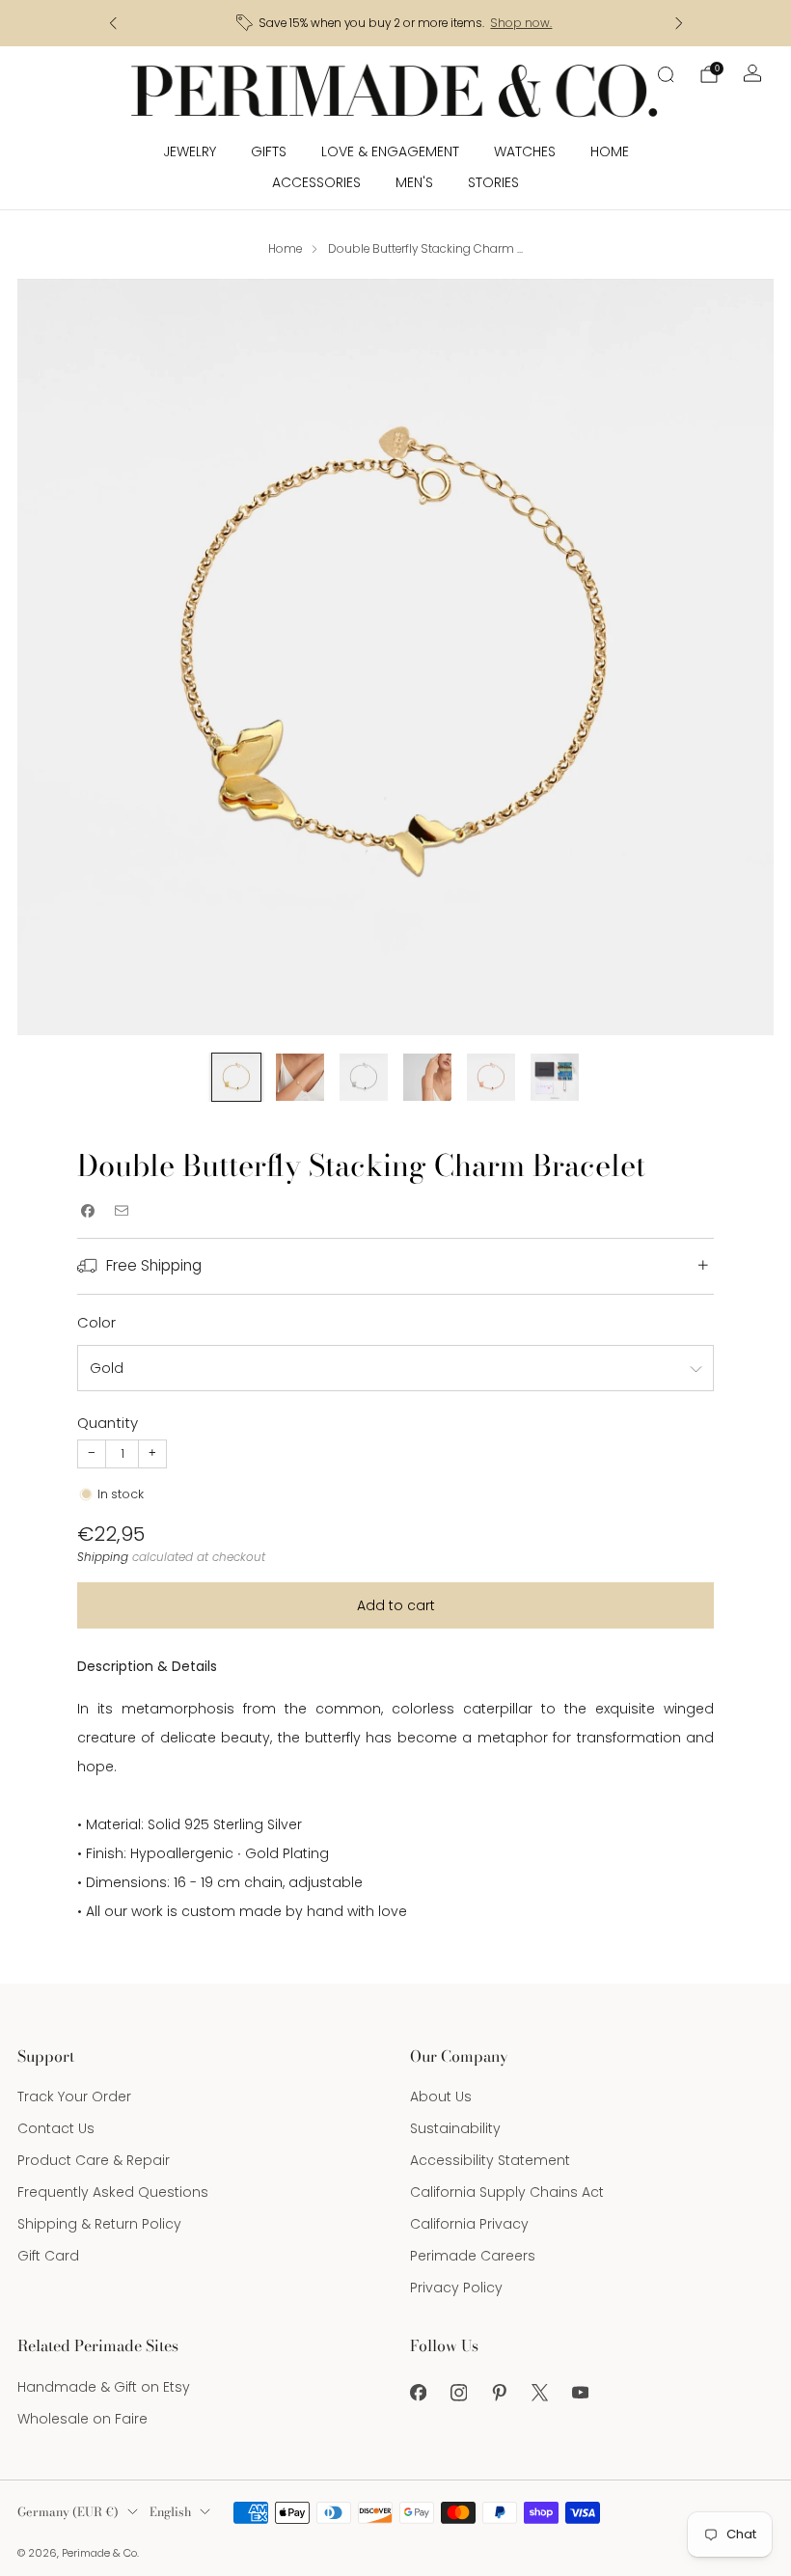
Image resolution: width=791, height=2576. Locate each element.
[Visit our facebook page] (418, 2393)
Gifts (269, 151)
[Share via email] (121, 1210)
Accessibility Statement (490, 2160)
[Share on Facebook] (87, 1210)
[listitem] (396, 23)
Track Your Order (74, 2096)
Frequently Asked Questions (113, 2192)
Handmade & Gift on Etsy (104, 2387)
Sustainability (455, 2128)
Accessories (316, 182)
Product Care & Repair (94, 2160)
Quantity (108, 1423)
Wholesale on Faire (82, 2419)
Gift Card (48, 2256)
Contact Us (56, 2128)
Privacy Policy (456, 2288)
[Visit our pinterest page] (499, 2393)
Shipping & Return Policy (99, 2224)
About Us (441, 2096)
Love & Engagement (390, 151)
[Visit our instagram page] (458, 2393)
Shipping (103, 1557)
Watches (525, 151)
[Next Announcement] (679, 23)
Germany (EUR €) (68, 2512)
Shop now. (521, 23)
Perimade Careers (473, 2256)
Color (96, 1322)
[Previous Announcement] (113, 23)
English (170, 2512)
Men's (414, 182)
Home (610, 151)
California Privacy (469, 2224)
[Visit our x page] (539, 2393)
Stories (493, 182)
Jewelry (190, 151)
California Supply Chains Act (507, 2192)
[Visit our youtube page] (580, 2393)
